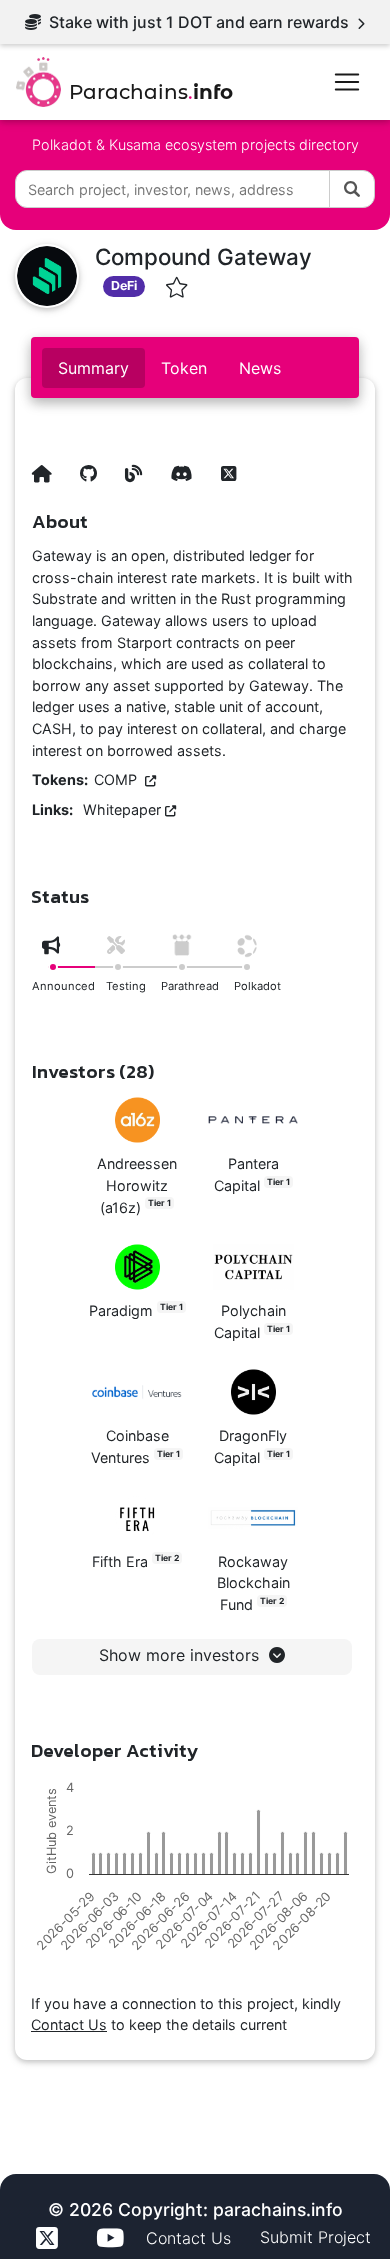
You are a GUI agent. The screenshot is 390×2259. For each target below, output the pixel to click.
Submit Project (315, 2237)
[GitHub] (96, 465)
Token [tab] (184, 368)
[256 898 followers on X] (236, 465)
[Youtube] (113, 2238)
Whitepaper (124, 809)
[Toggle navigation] (347, 82)
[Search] (352, 189)
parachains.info (278, 2209)
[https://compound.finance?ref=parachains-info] (50, 465)
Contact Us (69, 2024)
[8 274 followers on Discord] (190, 465)
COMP (119, 779)
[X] (50, 2238)
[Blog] (142, 465)
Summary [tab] (93, 368)
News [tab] (260, 368)
